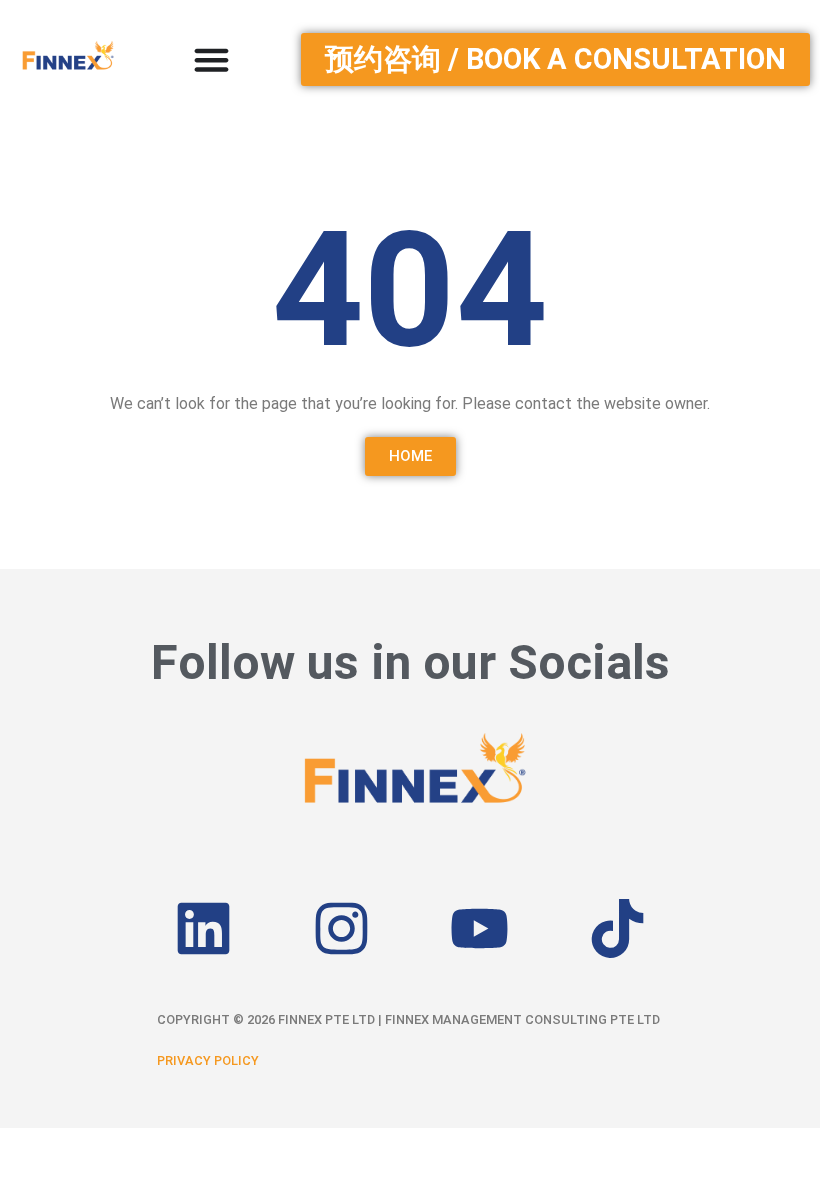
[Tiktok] (617, 928)
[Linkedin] (203, 928)
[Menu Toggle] (211, 59)
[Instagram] (341, 928)
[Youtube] (479, 928)
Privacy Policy (208, 1060)
